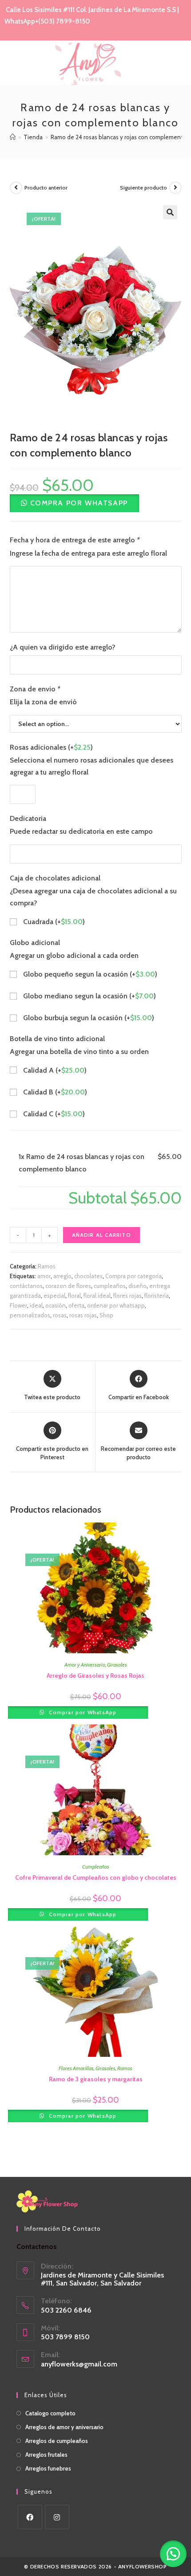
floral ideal (97, 1296)
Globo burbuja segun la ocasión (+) (88, 1018)
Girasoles (117, 1665)
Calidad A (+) (54, 1070)
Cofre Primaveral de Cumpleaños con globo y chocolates (96, 1877)
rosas (60, 1315)
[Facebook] (30, 2517)
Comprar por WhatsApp (82, 1712)
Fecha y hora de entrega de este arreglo (75, 540)
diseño (137, 1286)
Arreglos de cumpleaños (57, 2441)
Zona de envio (35, 689)
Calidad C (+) (53, 1114)
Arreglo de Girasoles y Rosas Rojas (95, 1676)
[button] (74, 503)
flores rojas (127, 1296)
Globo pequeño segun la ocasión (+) (89, 974)
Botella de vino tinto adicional (57, 1039)
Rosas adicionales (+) (51, 747)
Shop (106, 1315)
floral (74, 1296)
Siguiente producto (143, 188)
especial (54, 1296)
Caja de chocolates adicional (55, 878)
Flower (18, 1305)
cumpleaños (110, 1286)
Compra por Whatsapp (79, 503)
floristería (157, 1296)
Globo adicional (35, 943)
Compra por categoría (133, 1276)
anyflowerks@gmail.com (79, 2364)
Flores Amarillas (76, 2068)
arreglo (62, 1276)
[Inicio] (13, 137)
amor (44, 1276)
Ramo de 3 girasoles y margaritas (96, 2079)
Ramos (47, 1266)
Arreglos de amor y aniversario (64, 2427)
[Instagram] (57, 2517)
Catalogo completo (50, 2413)
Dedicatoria (28, 818)
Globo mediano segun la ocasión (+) (89, 996)
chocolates (88, 1276)
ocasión (56, 1305)
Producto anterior (46, 188)
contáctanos (26, 1286)
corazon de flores (68, 1286)
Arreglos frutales (46, 2455)
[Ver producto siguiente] (175, 188)
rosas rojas (83, 1315)
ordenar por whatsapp (116, 1305)
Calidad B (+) (54, 1092)
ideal (36, 1305)
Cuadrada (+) (53, 922)
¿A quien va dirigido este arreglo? (63, 647)
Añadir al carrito (101, 1235)
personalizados (30, 1315)
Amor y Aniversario (85, 1665)
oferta (76, 1305)
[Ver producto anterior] (16, 188)
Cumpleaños (96, 1867)
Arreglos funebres (48, 2468)
